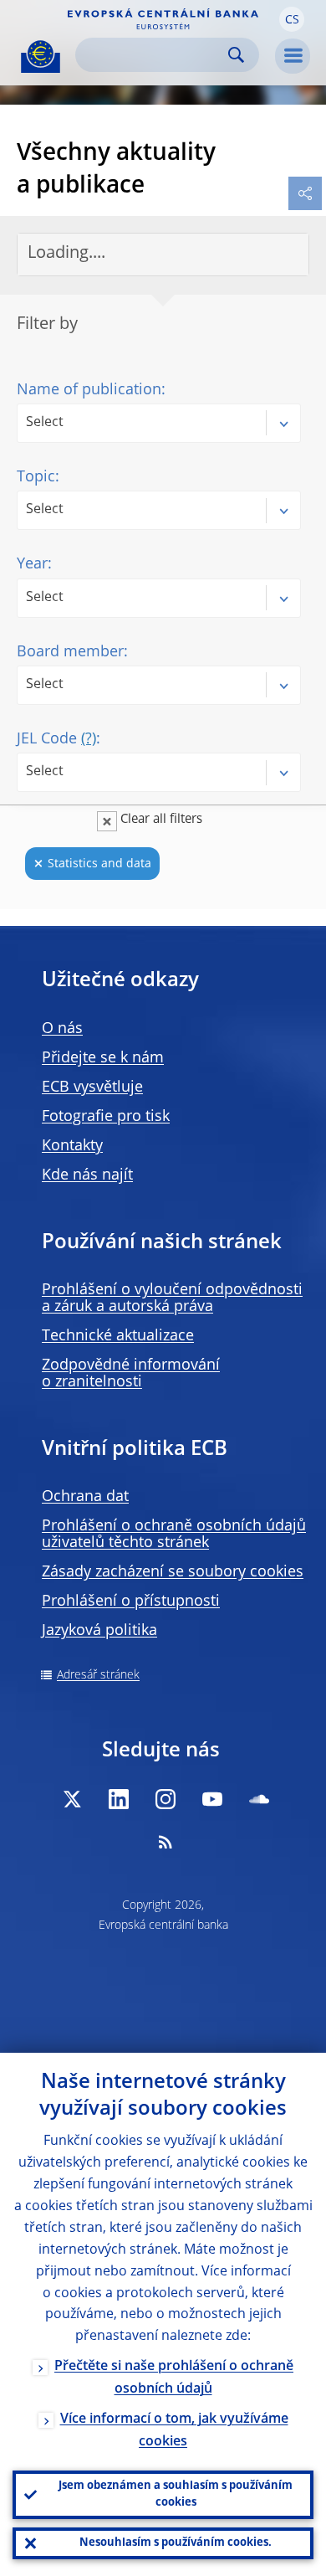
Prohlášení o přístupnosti (131, 1602)
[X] (72, 1799)
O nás (62, 1029)
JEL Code (56, 739)
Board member (70, 652)
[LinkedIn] (119, 1799)
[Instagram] (166, 1799)
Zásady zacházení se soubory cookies (173, 1572)
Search (236, 55)
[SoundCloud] (259, 1799)
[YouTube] (212, 1799)
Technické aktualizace (118, 1336)
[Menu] (293, 56)
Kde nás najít (87, 1175)
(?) (89, 739)
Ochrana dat (85, 1497)
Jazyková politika (99, 1631)
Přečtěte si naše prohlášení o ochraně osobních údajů (174, 2378)
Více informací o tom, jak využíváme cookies (174, 2431)
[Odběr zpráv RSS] (166, 1842)
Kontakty (72, 1146)
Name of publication (89, 390)
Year (32, 564)
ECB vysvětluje (92, 1087)
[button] (292, 19)
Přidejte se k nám (103, 1058)
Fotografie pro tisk (106, 1117)
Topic (36, 477)
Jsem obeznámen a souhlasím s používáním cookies (176, 2494)
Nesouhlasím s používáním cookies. (176, 2543)
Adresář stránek (98, 1675)
